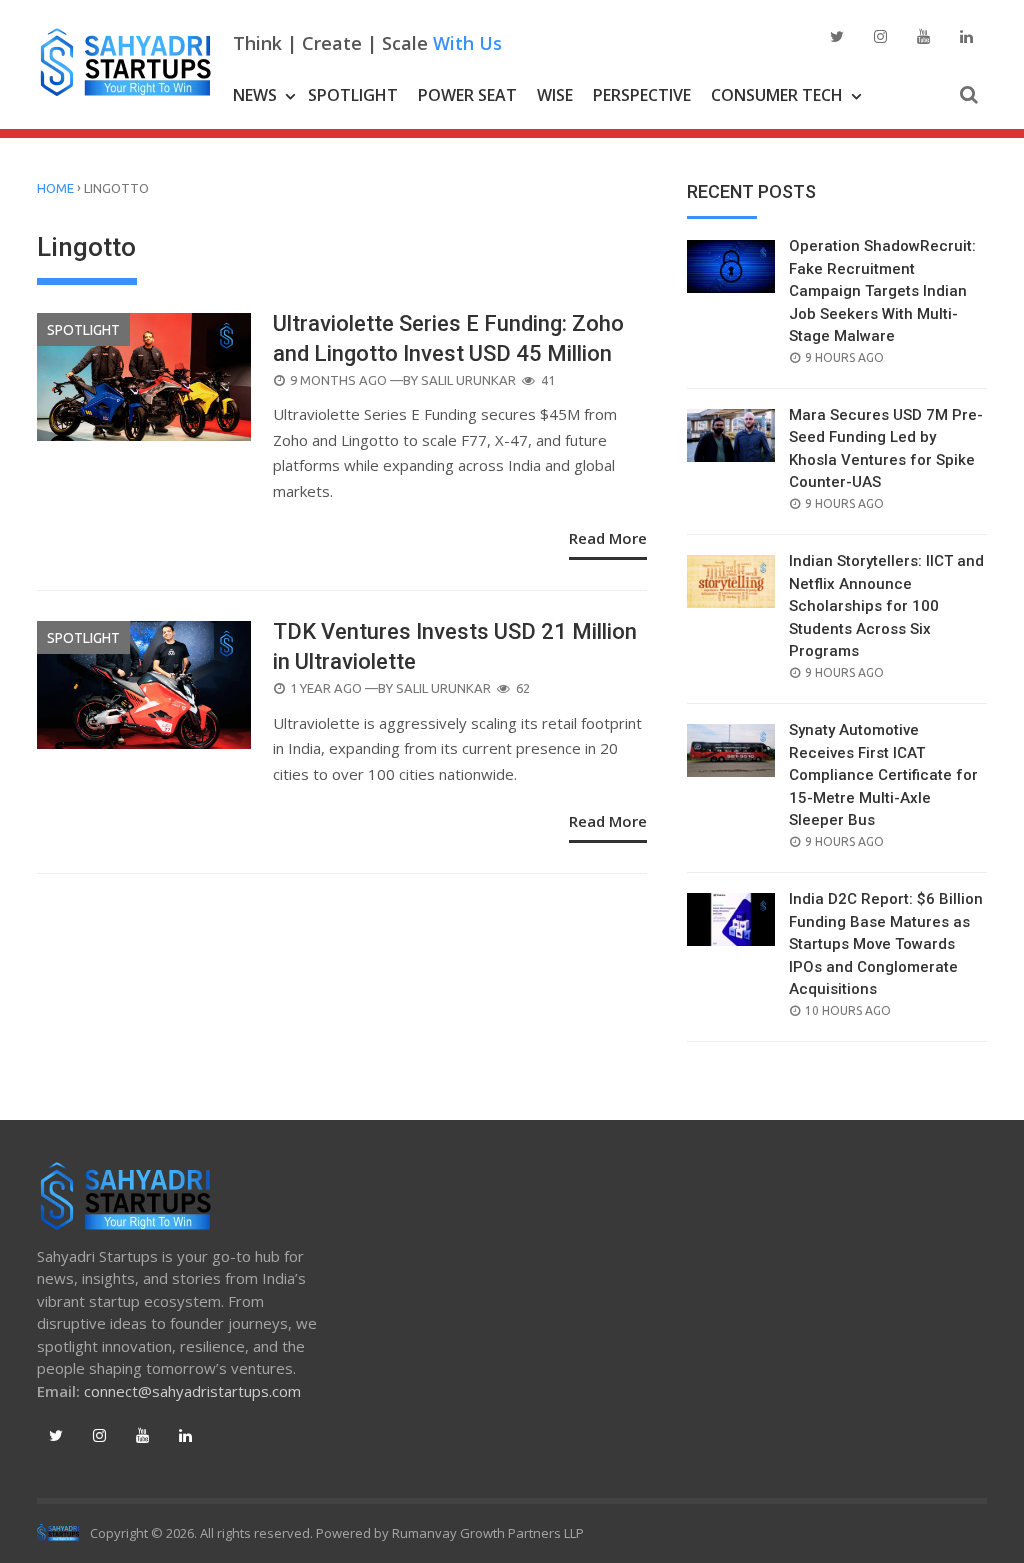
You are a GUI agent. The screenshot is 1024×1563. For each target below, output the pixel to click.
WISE (555, 95)
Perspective (642, 95)
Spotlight (353, 95)
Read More (608, 538)
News (255, 95)
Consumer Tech (777, 95)
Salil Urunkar (468, 380)
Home (55, 188)
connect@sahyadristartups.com (192, 1391)
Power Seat (467, 95)
